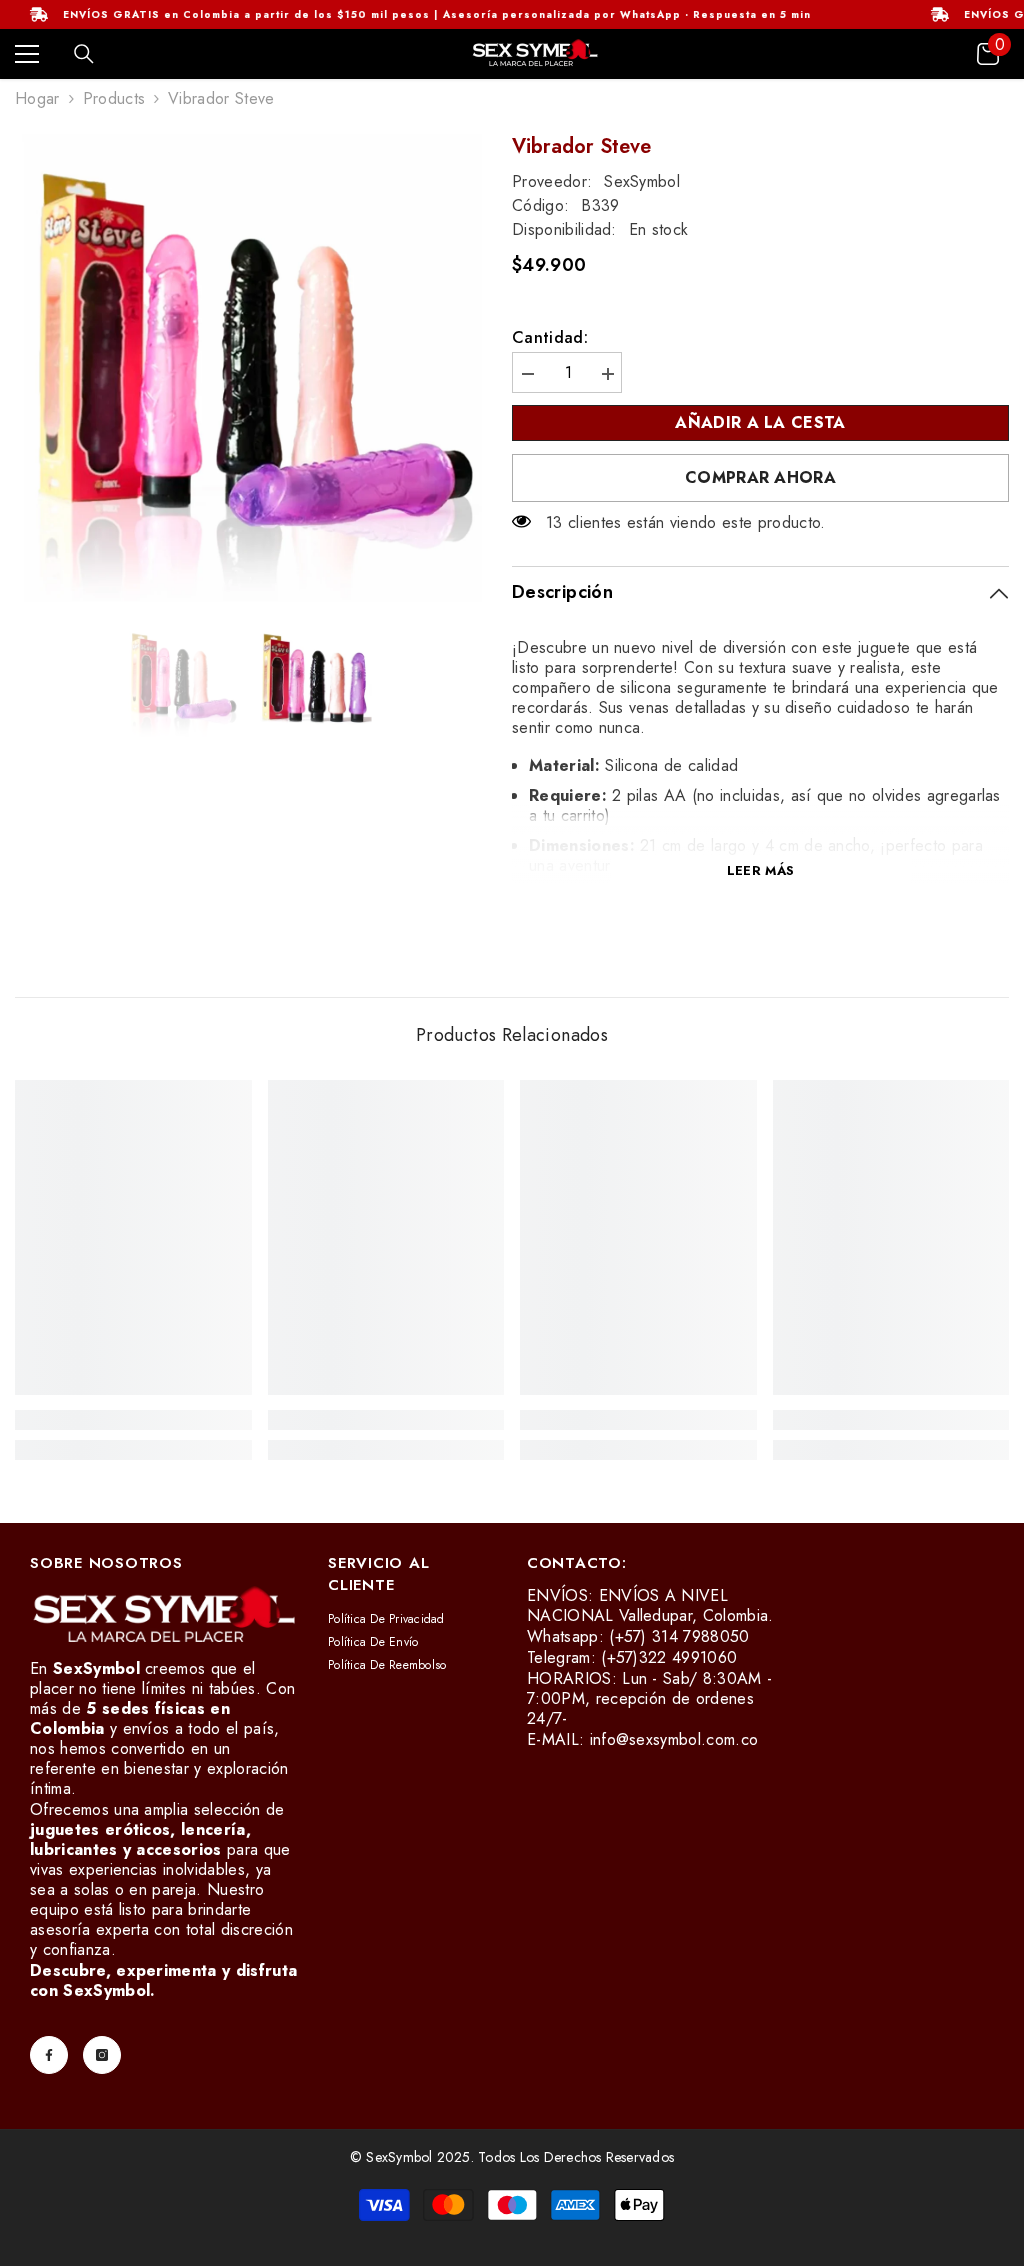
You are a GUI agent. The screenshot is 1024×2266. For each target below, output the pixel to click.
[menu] (27, 54)
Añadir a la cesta (760, 422)
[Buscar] (84, 54)
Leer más (760, 870)
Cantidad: (550, 338)
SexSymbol (642, 181)
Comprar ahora (760, 477)
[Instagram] (102, 2055)
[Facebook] (49, 2055)
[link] (133, 1420)
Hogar (37, 99)
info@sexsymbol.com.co (674, 1739)
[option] (248, 368)
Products (114, 99)
